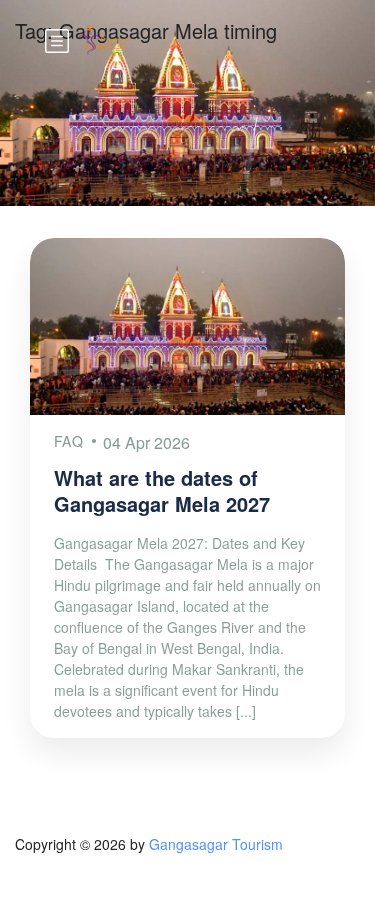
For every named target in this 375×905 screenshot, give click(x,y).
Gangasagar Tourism (216, 844)
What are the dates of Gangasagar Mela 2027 (162, 490)
